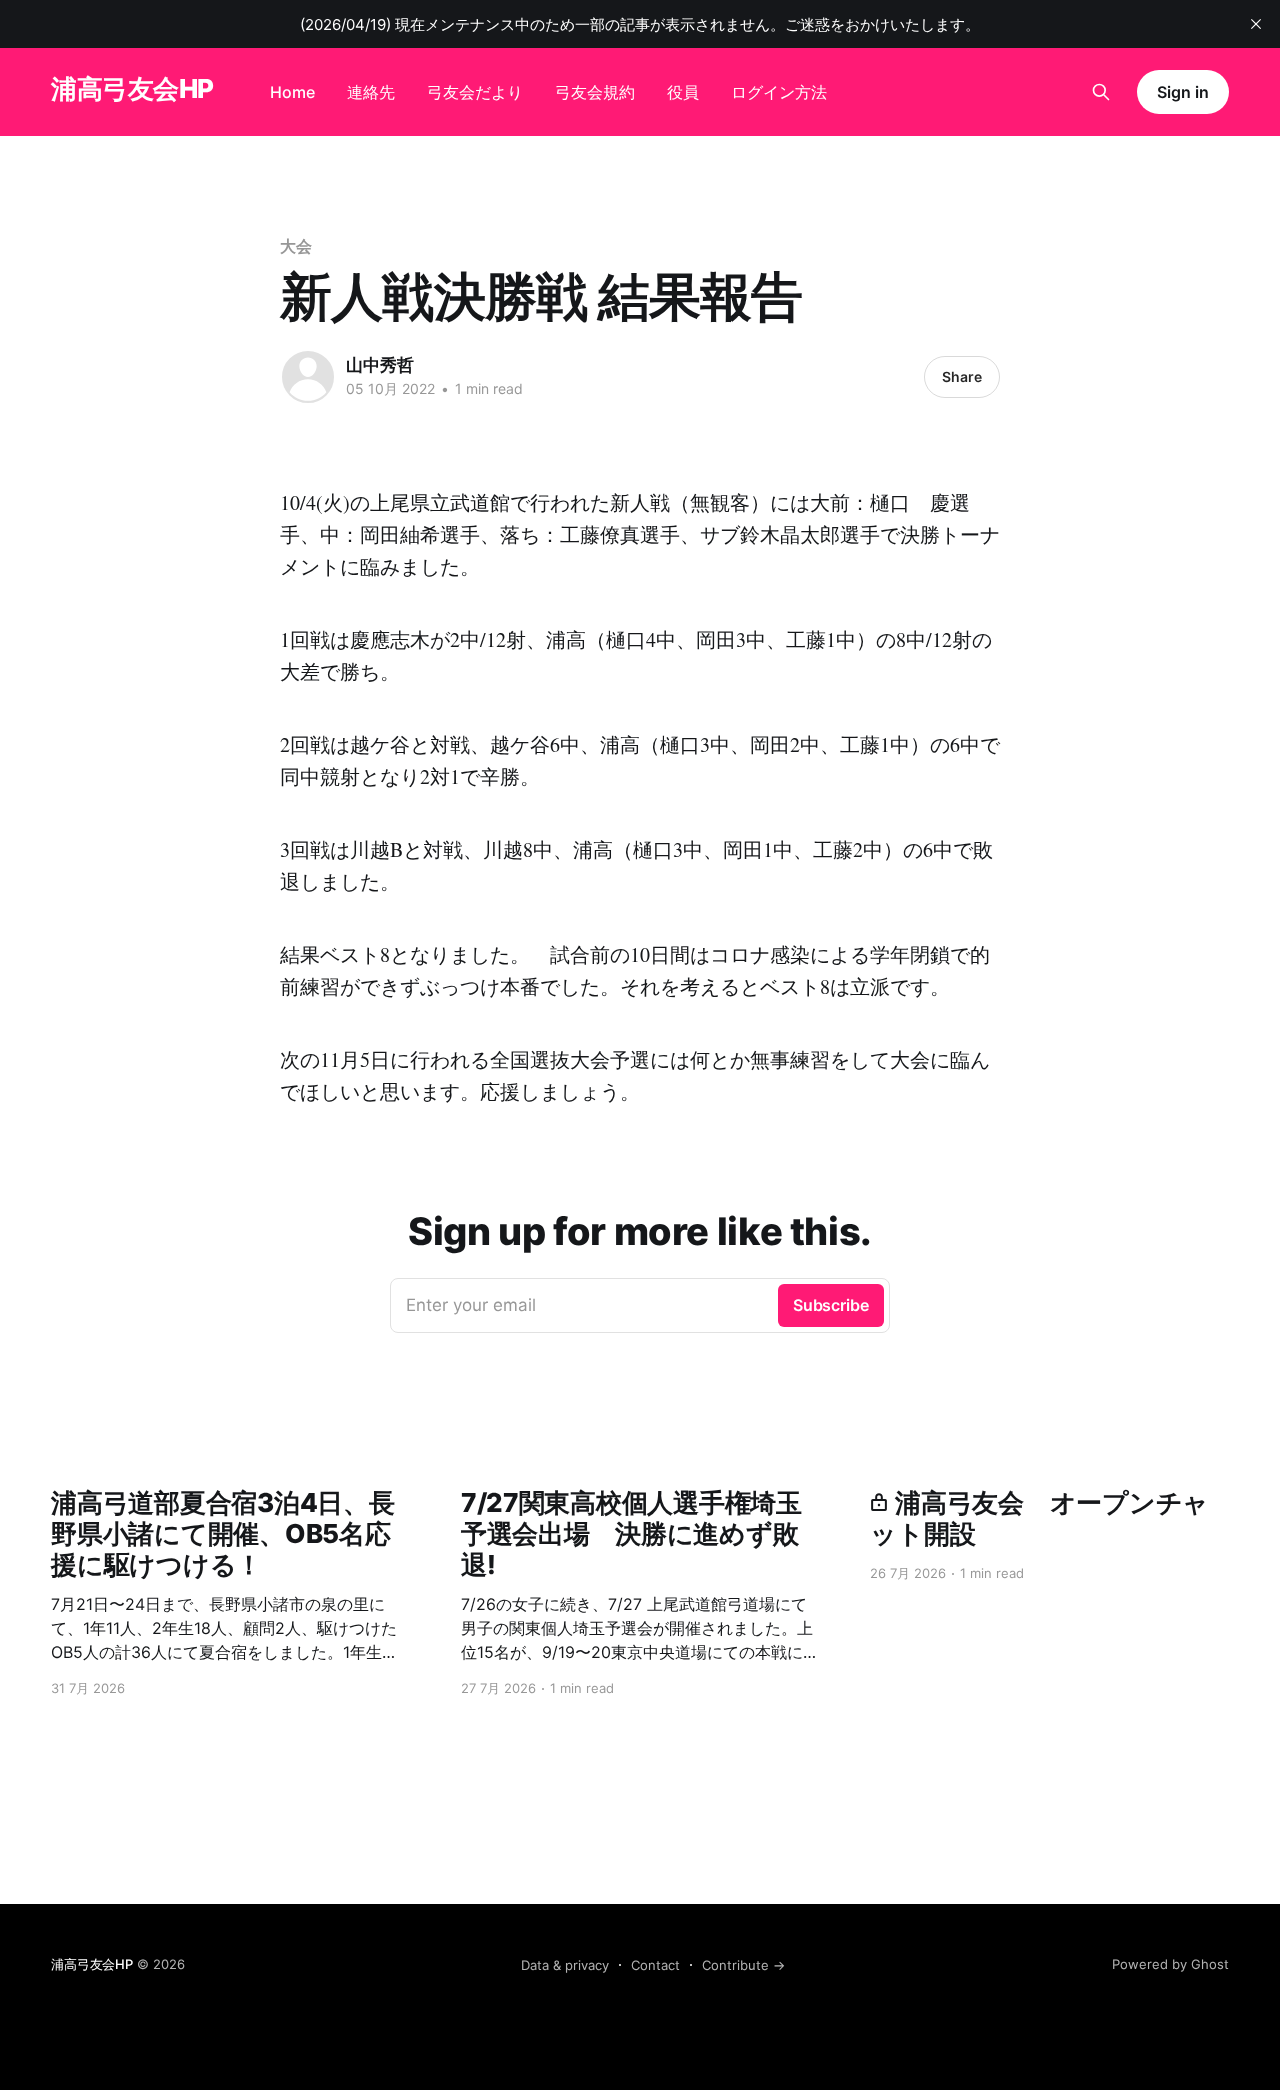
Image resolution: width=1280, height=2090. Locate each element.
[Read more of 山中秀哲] (308, 377)
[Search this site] (1101, 92)
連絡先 (371, 92)
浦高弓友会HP (132, 89)
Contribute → (743, 1965)
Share (962, 376)
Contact (655, 1965)
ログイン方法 (779, 92)
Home (292, 92)
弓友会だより (475, 92)
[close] (1256, 24)
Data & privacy (565, 1965)
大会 (296, 246)
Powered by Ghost (1170, 1964)
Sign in (1182, 92)
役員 (683, 92)
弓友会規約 (595, 92)
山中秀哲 (380, 365)
